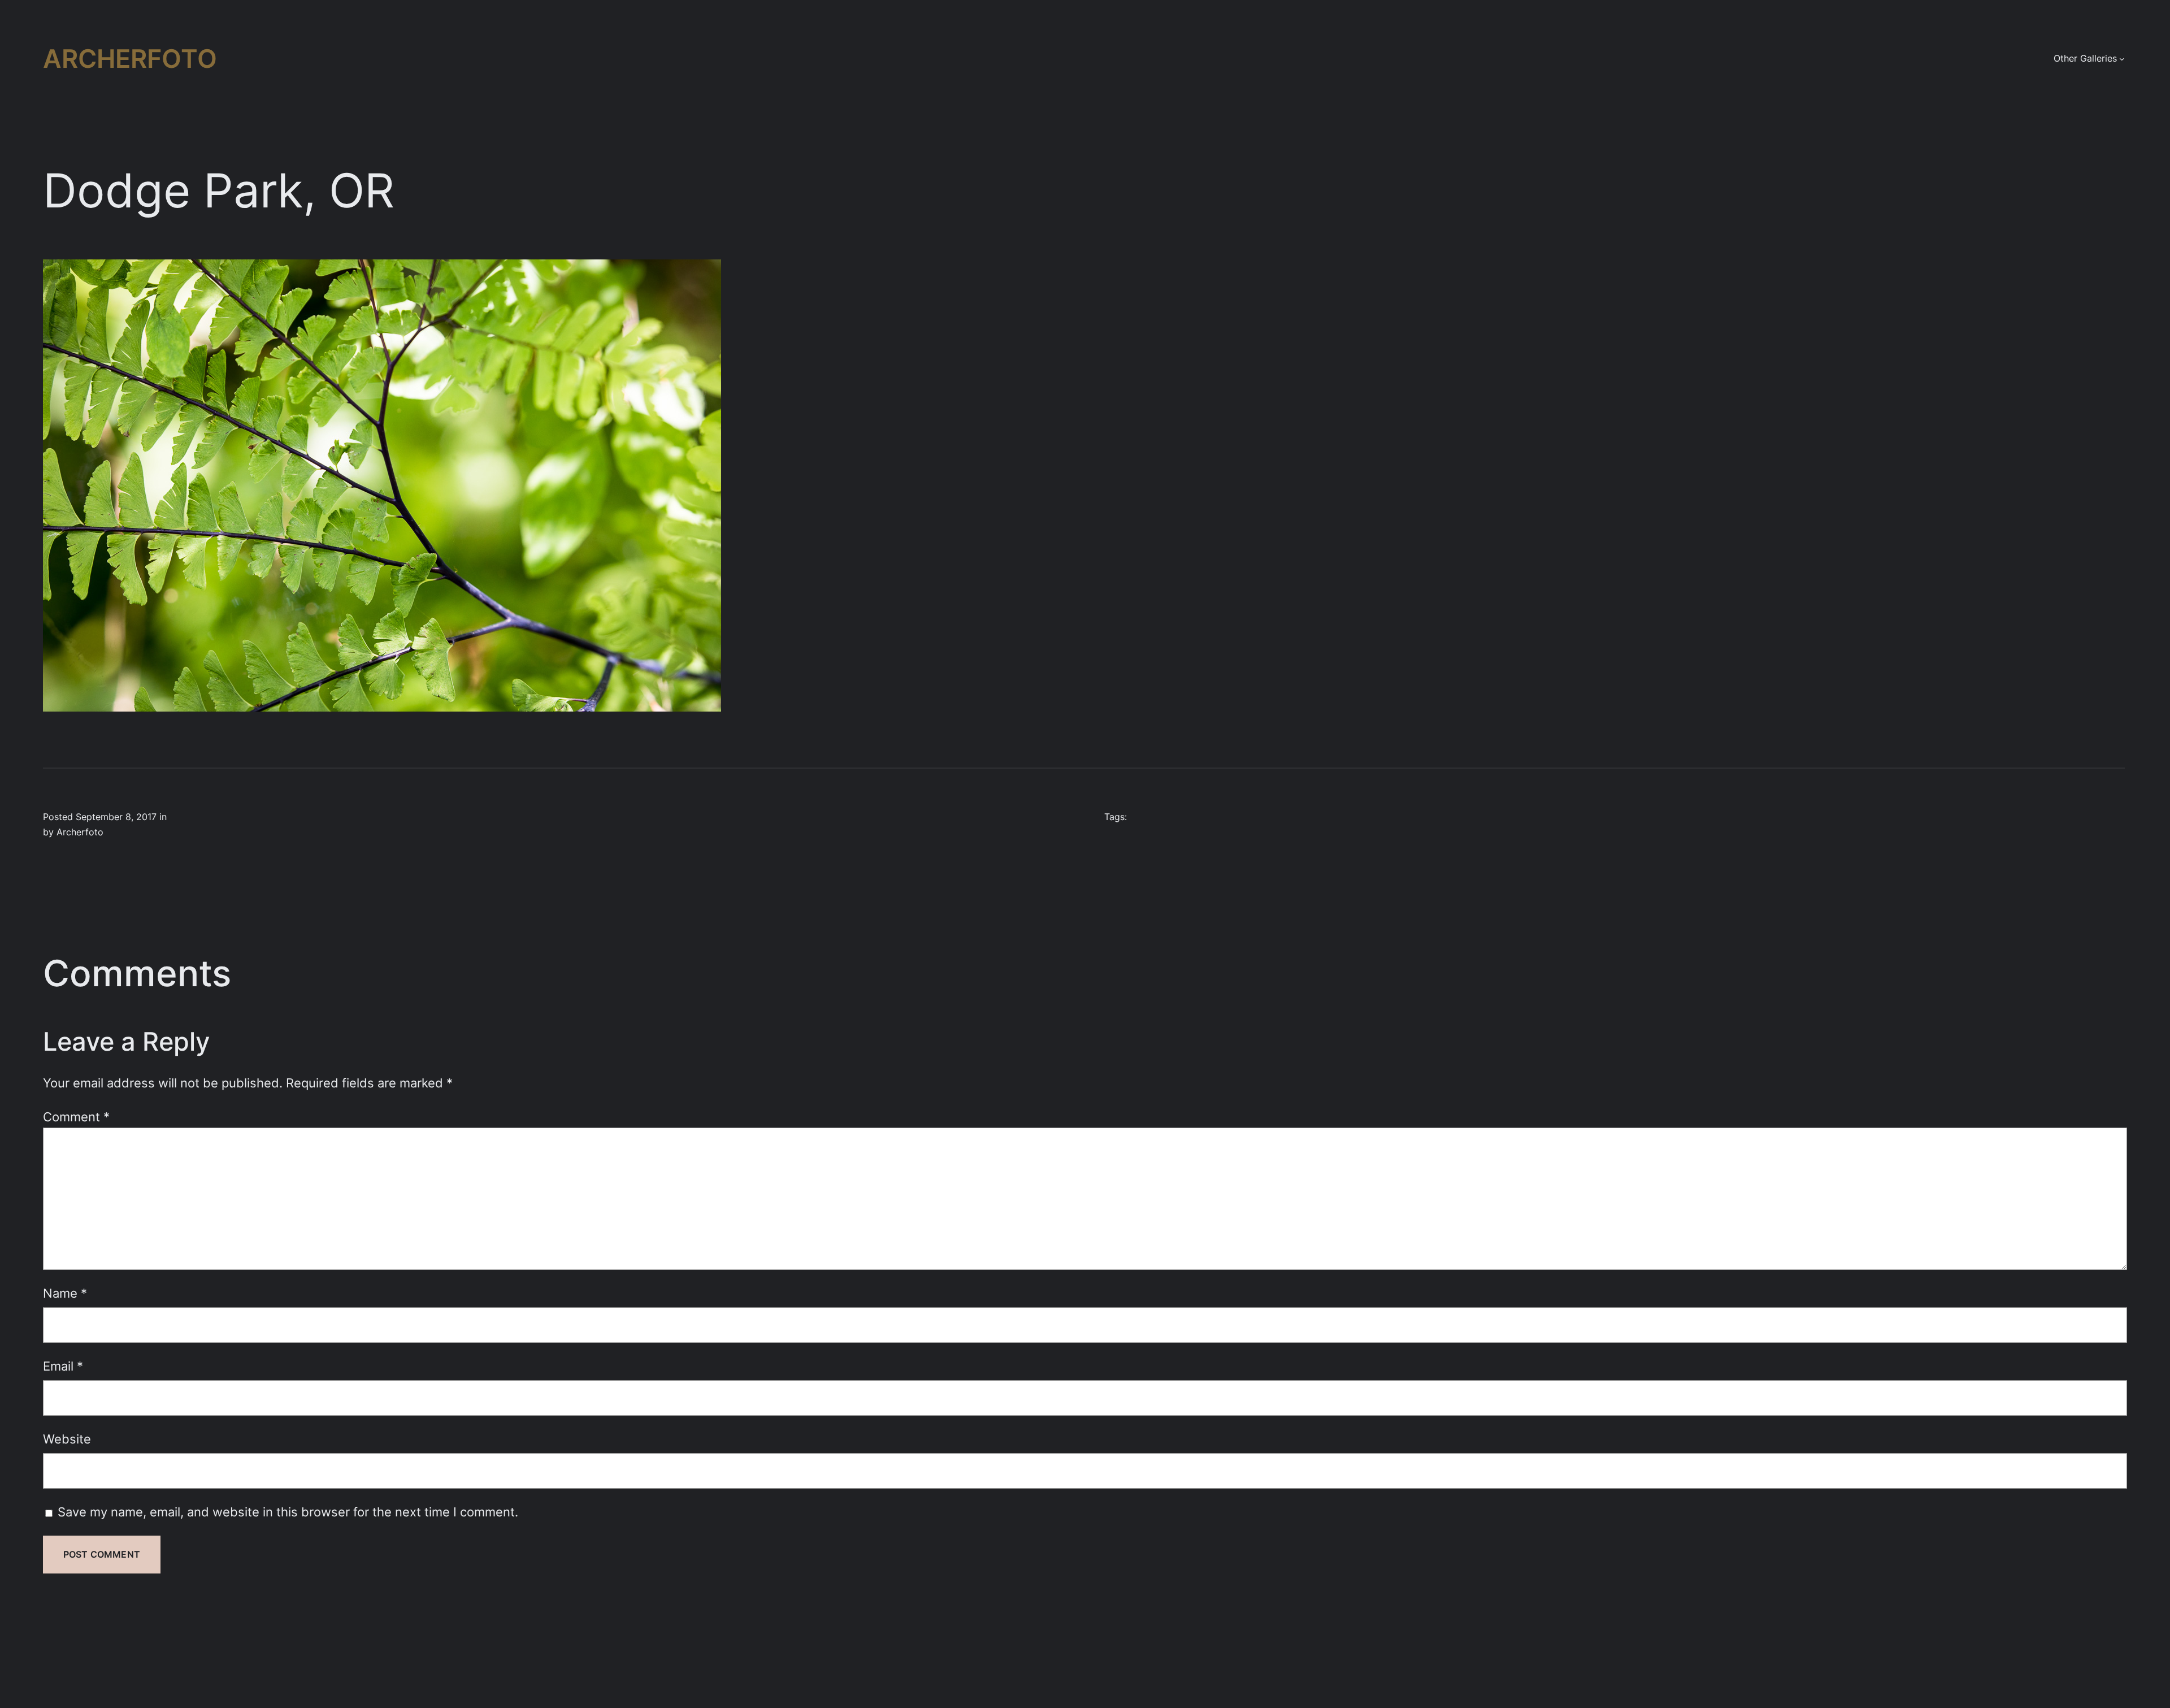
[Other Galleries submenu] (2122, 59)
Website (67, 1439)
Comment (76, 1117)
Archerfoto (130, 58)
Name (65, 1293)
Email (63, 1366)
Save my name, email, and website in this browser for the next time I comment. (288, 1512)
